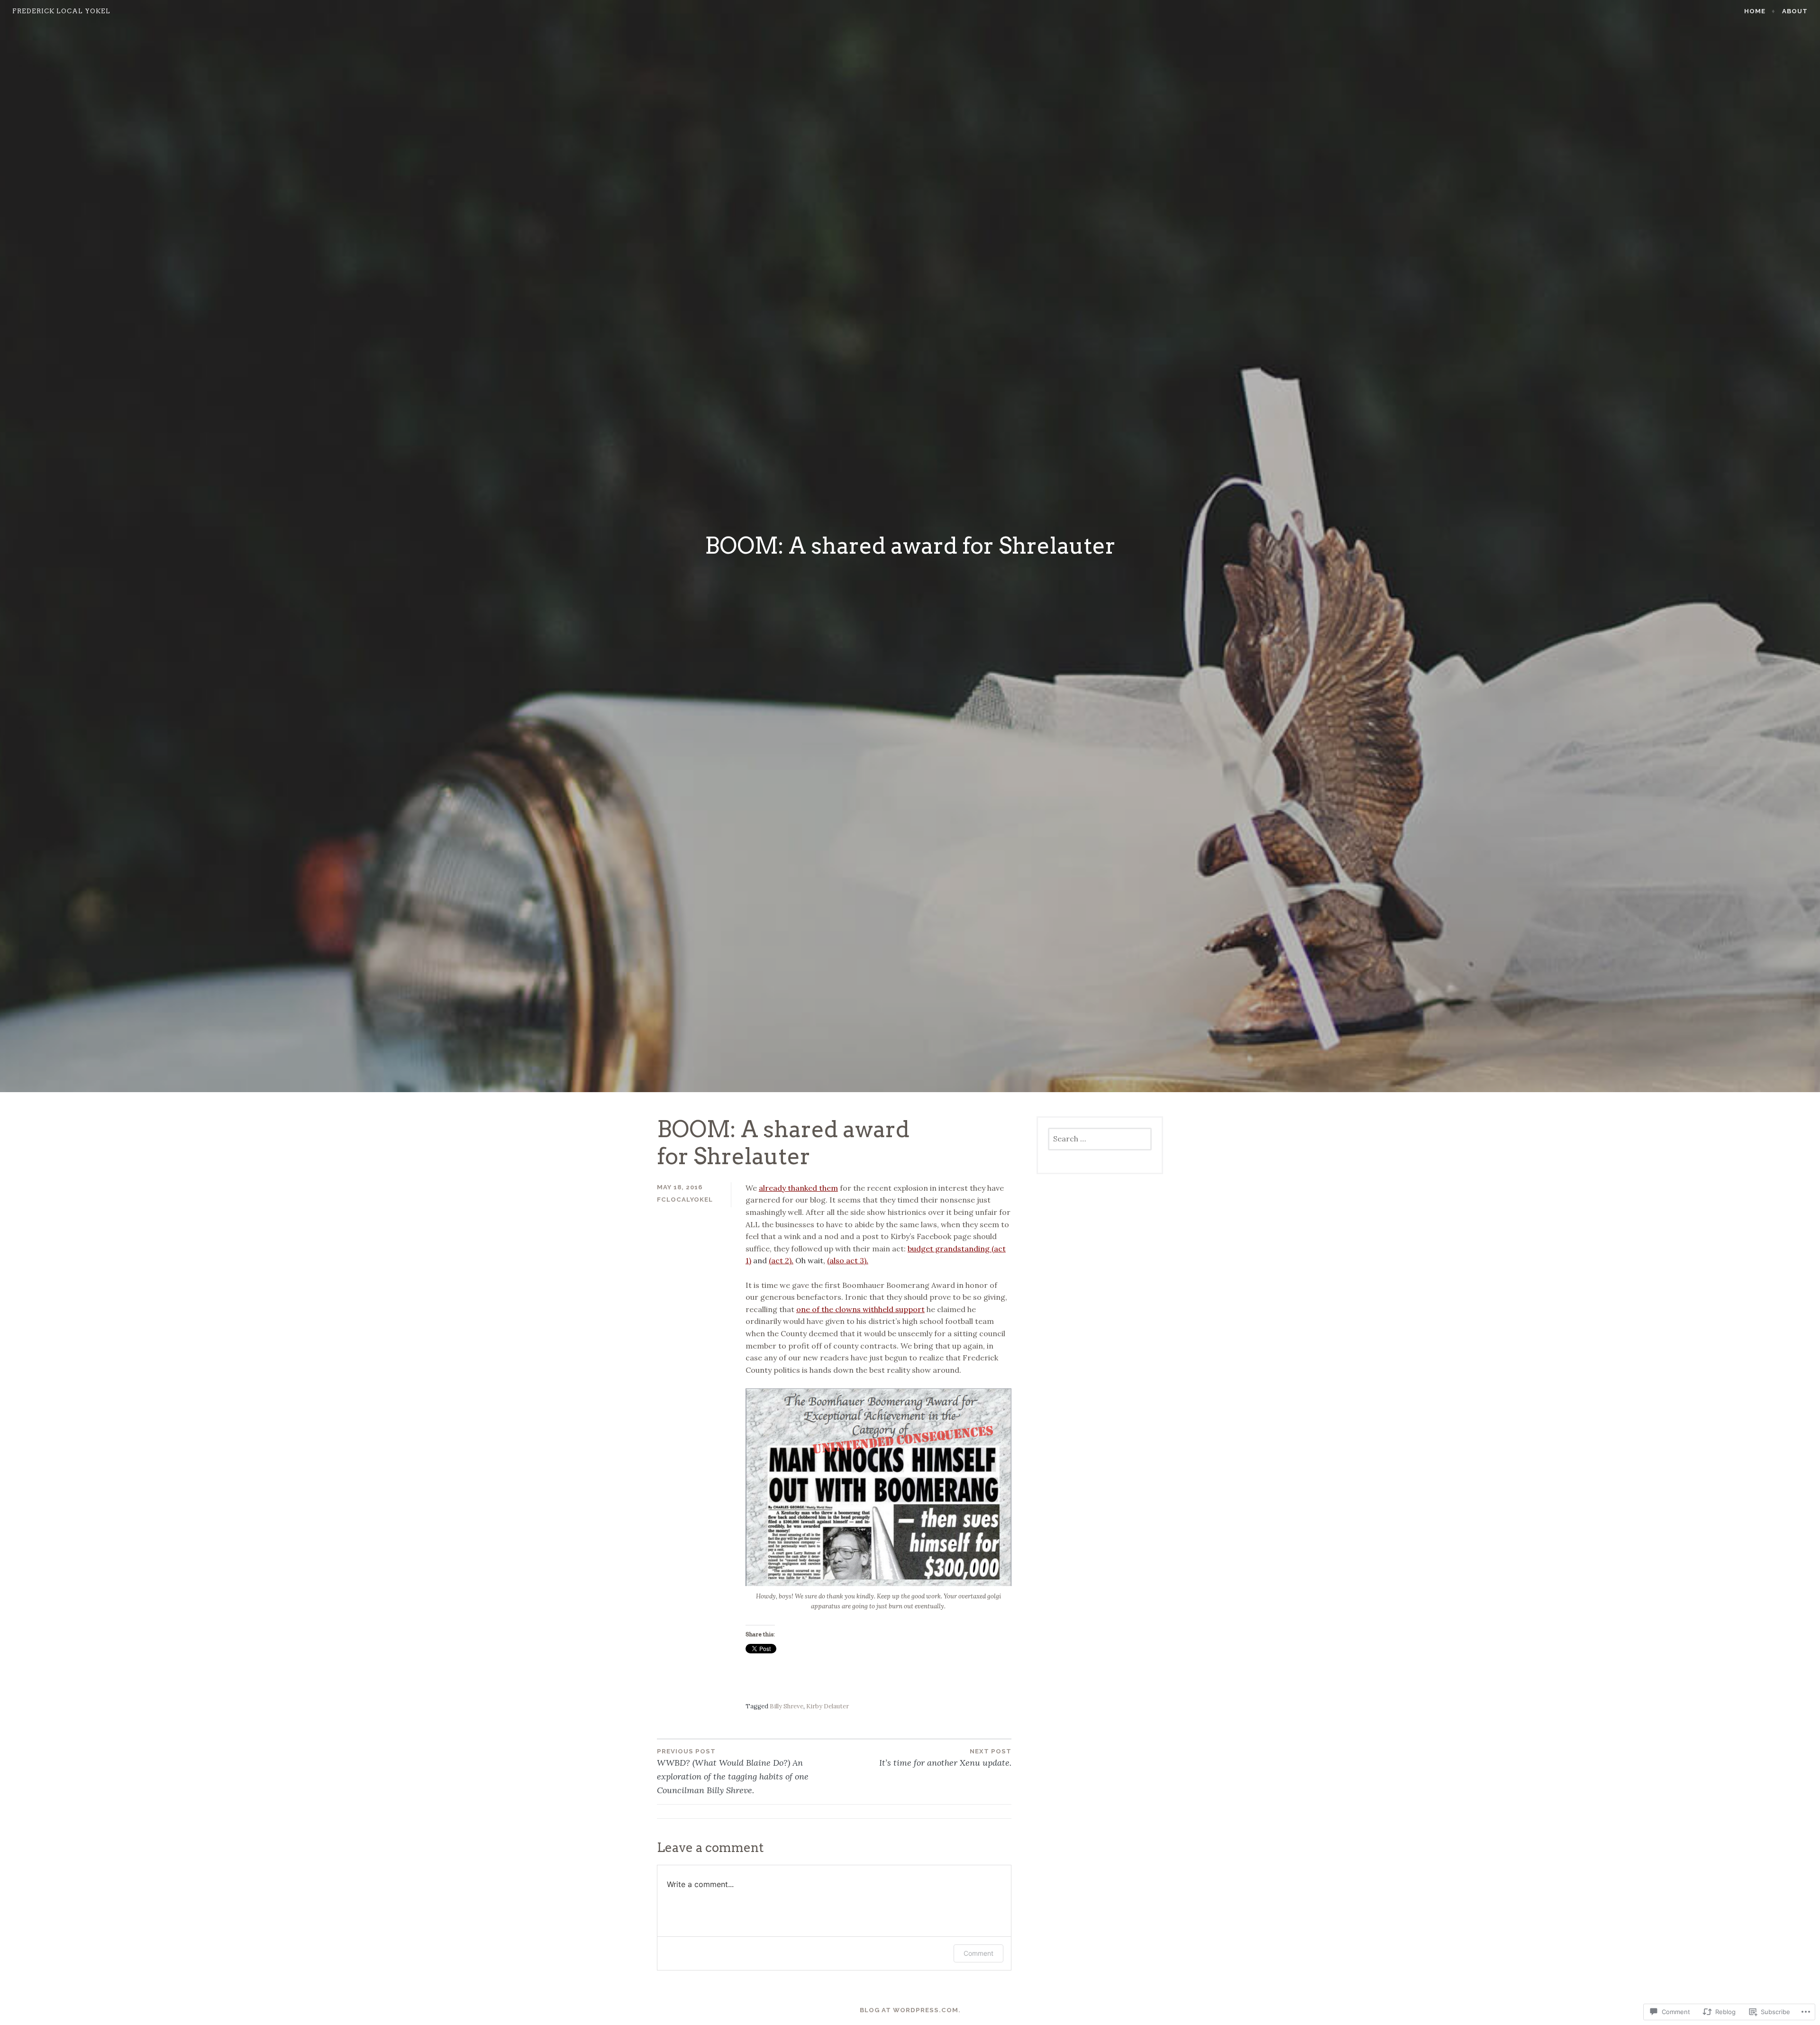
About (1795, 11)
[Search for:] (1100, 1139)
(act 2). (781, 1260)
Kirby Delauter (828, 1706)
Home (1755, 11)
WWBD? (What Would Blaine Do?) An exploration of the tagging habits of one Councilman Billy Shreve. (733, 1772)
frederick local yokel (61, 11)
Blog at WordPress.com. (910, 2010)
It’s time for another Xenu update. (945, 1758)
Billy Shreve (787, 1706)
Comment (978, 1953)
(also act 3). (848, 1260)
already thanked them (798, 1188)
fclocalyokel (685, 1199)
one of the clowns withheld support (860, 1309)
